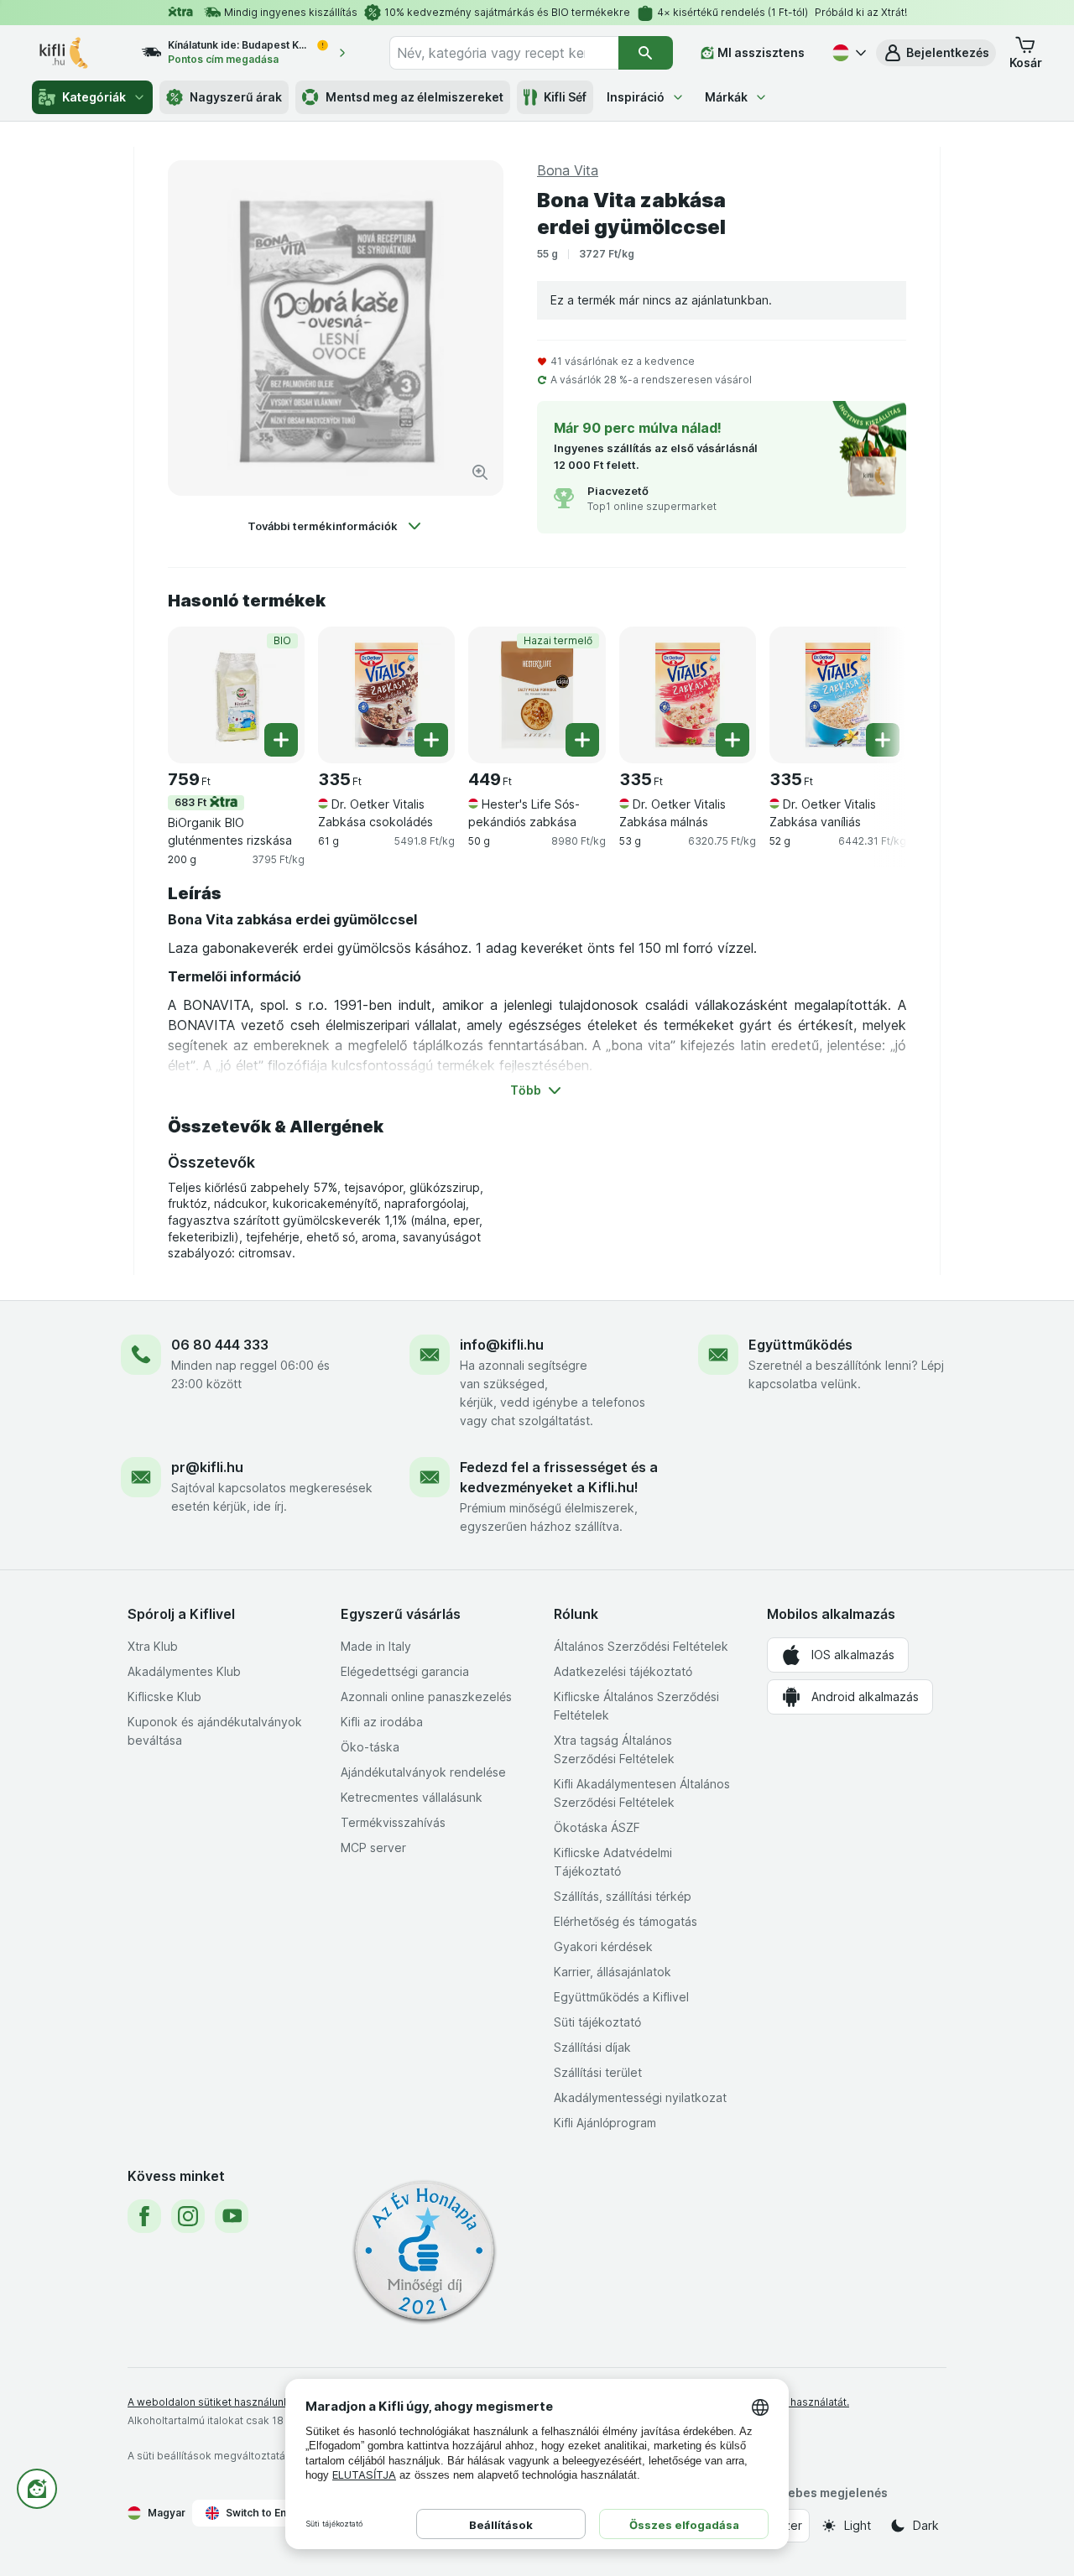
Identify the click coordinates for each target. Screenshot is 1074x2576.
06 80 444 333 (220, 1345)
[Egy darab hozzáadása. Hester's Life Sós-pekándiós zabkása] (582, 740)
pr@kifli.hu (207, 1467)
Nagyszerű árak (236, 97)
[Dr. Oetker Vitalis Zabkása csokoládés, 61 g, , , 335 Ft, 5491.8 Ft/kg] (386, 695)
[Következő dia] (873, 694)
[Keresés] (646, 53)
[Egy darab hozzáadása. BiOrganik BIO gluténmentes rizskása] (281, 740)
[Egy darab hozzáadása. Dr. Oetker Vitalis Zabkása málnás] (733, 740)
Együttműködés (800, 1345)
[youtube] (232, 2216)
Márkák (726, 97)
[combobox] (504, 53)
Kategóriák (94, 97)
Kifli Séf (565, 97)
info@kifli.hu (502, 1345)
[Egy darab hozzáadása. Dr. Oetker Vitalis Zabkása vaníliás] (883, 740)
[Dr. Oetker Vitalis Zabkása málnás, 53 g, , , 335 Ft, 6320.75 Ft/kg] (688, 695)
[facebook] (144, 2216)
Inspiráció (636, 97)
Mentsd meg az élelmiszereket (414, 97)
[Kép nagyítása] (480, 472)
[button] (936, 53)
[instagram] (188, 2216)
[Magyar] (847, 53)
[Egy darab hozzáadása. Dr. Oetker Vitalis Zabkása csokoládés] (431, 740)
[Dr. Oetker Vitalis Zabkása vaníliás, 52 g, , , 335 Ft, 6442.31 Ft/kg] (838, 695)
